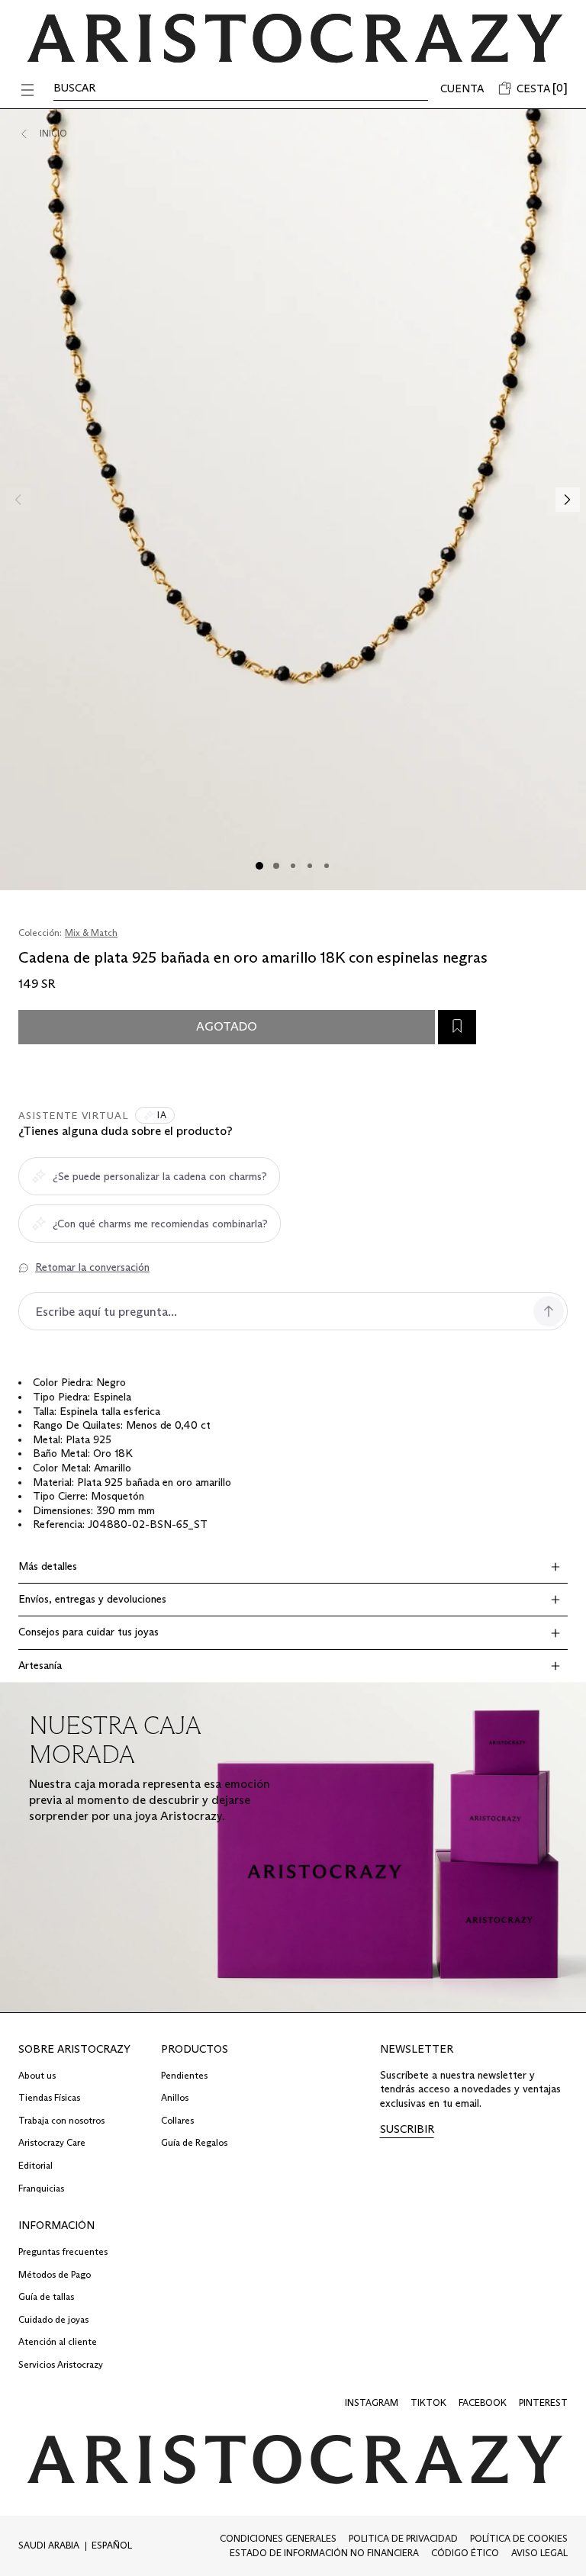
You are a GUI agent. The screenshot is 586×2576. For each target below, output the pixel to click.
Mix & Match (91, 933)
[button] (27, 90)
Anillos (175, 2097)
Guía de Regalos (194, 2142)
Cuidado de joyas (53, 2319)
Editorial (35, 2165)
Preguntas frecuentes (63, 2251)
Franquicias (41, 2188)
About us (37, 2075)
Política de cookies (519, 2538)
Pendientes (184, 2075)
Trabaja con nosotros (61, 2120)
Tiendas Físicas (49, 2097)
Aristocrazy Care (52, 2142)
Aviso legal (539, 2553)
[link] (407, 2130)
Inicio (53, 133)
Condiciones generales (278, 2538)
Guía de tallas (46, 2296)
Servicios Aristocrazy (61, 2364)
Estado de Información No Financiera (324, 2553)
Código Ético (465, 2553)
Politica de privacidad (403, 2538)
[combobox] (52, 2546)
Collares (177, 2120)
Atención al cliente (58, 2341)
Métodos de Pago (55, 2274)
